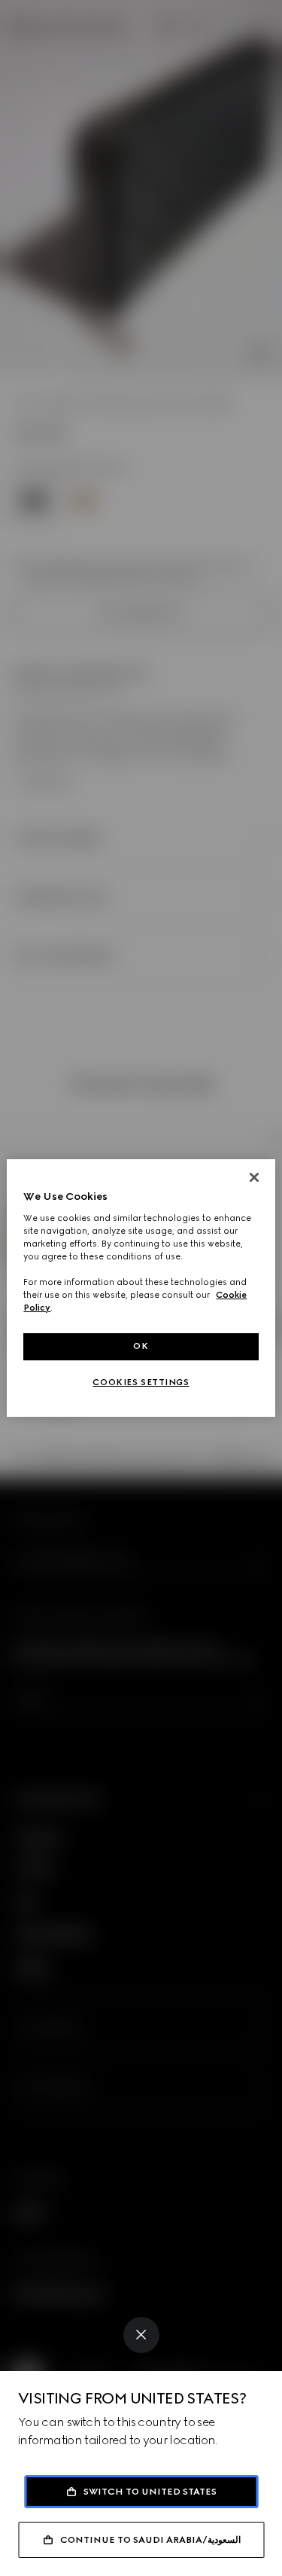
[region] (141, 1288)
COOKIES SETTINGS (141, 1382)
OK (141, 1346)
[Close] (141, 2335)
